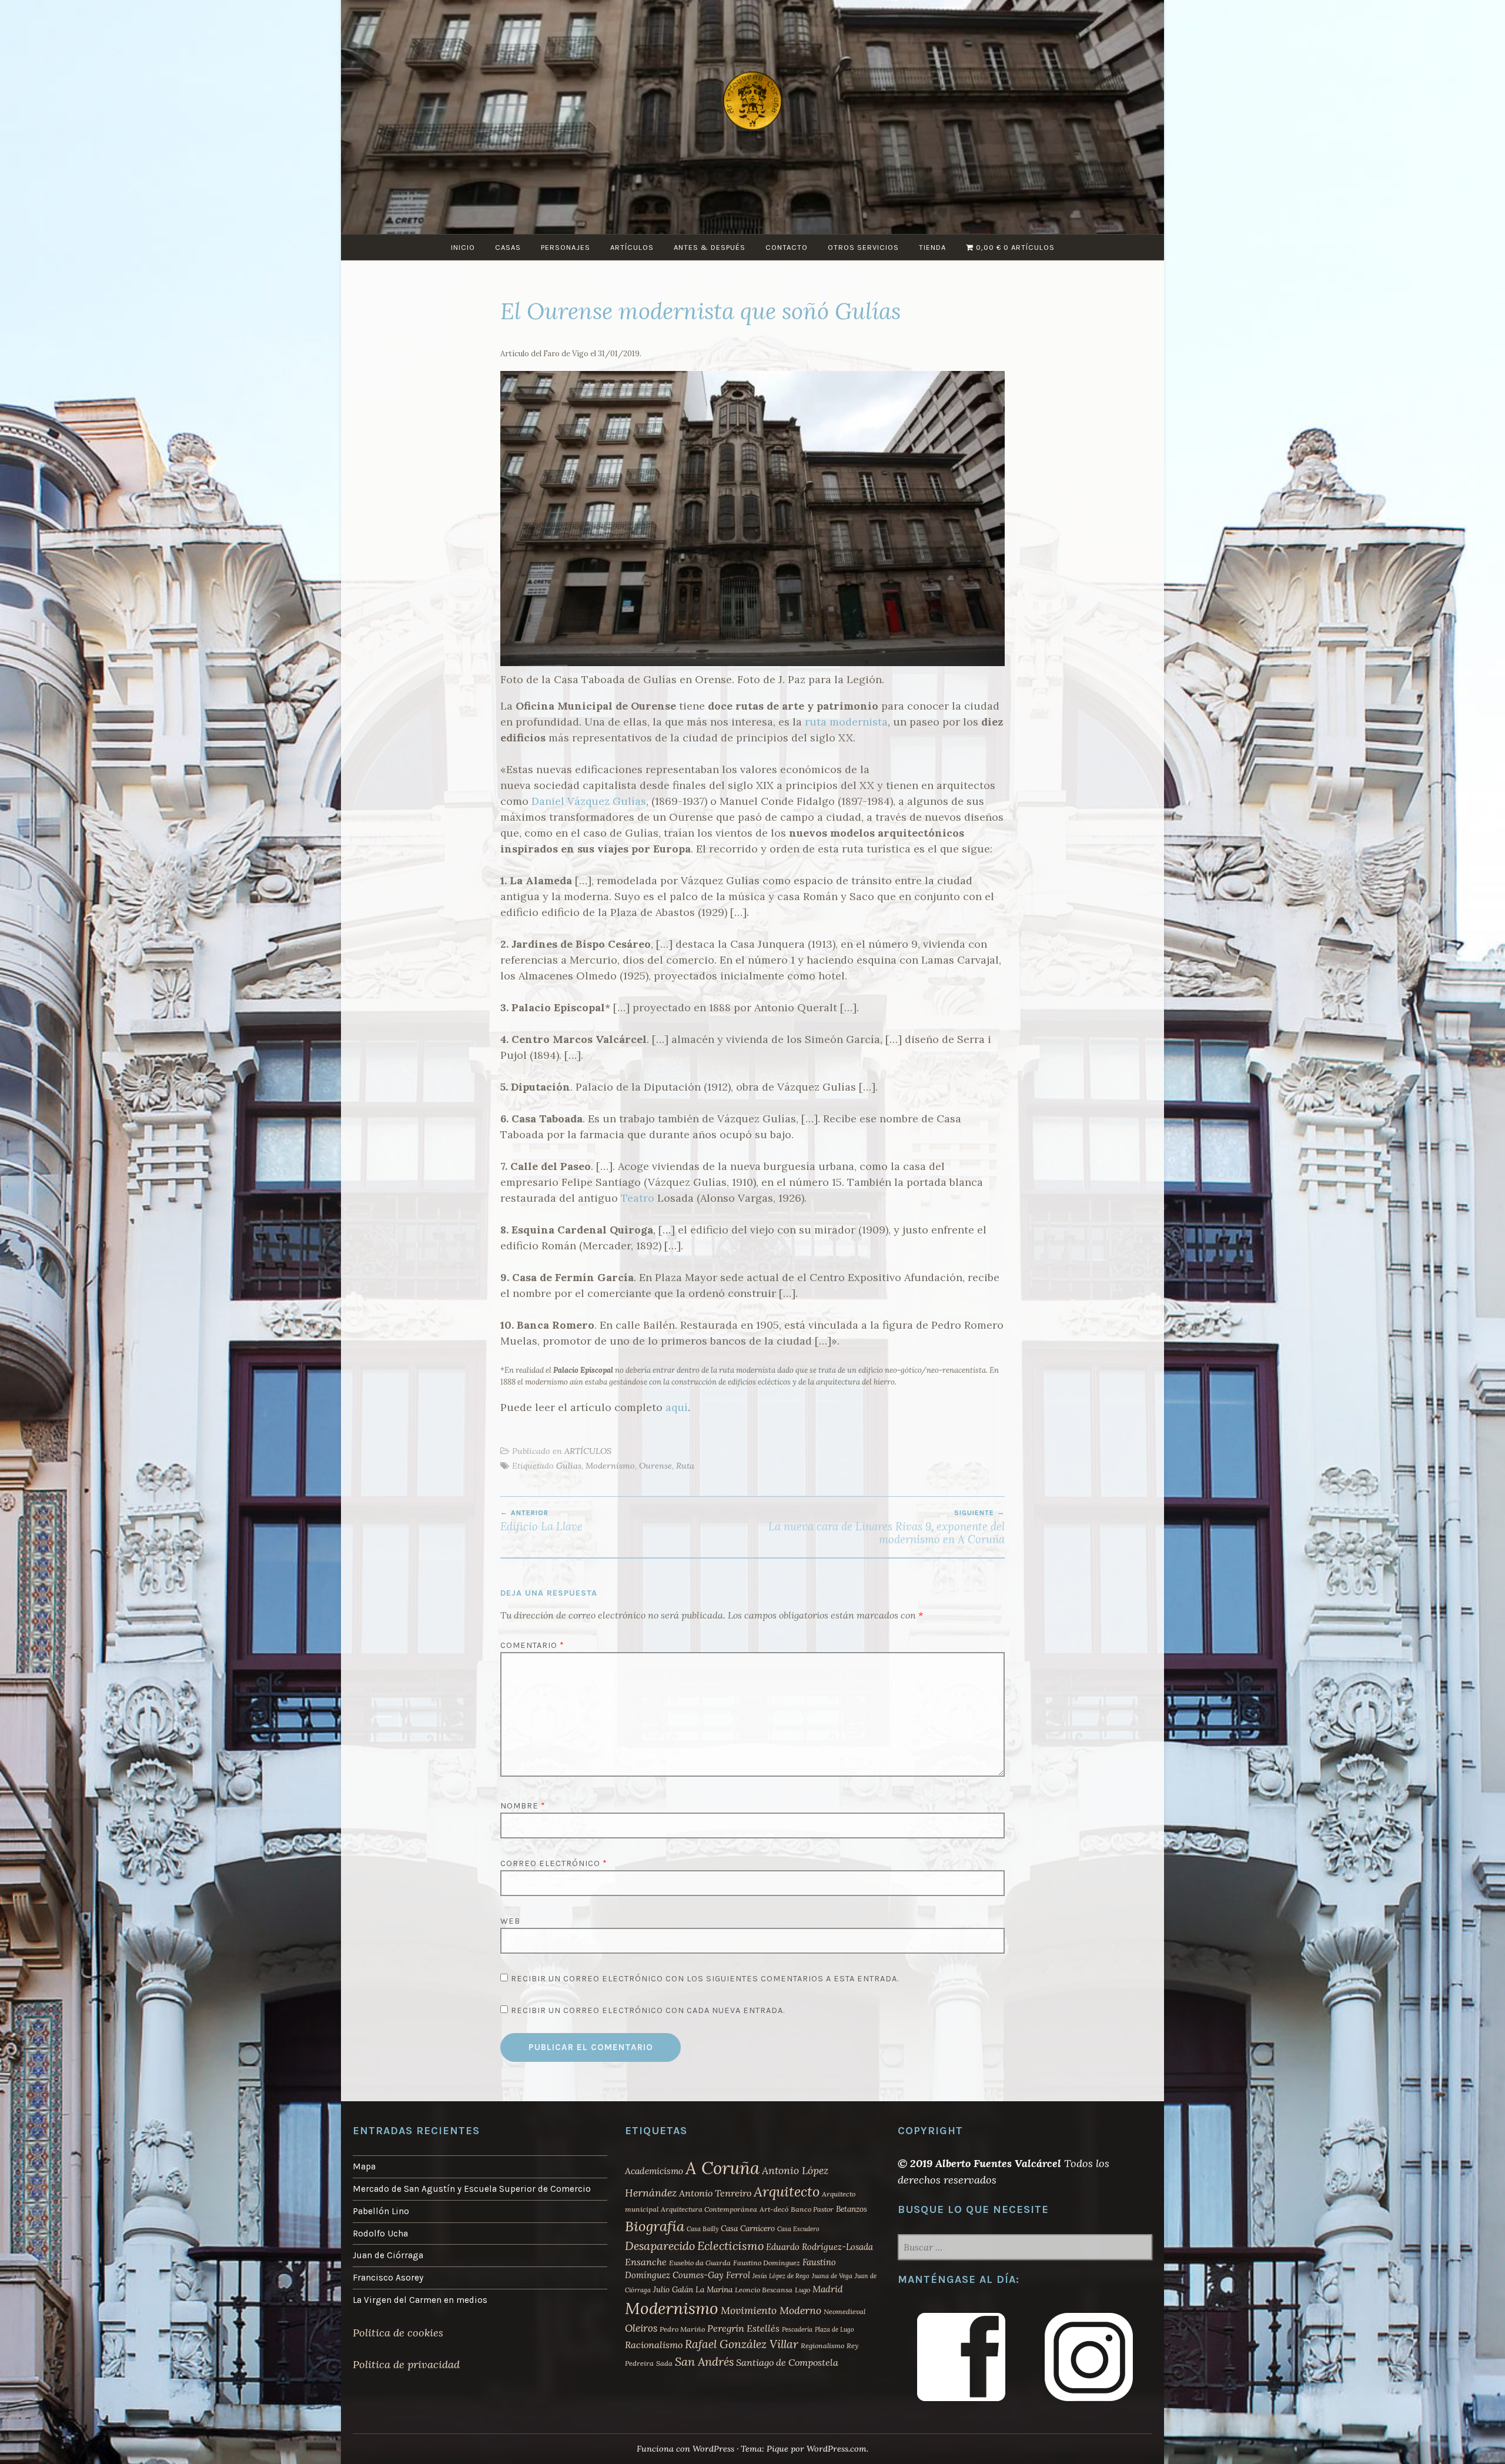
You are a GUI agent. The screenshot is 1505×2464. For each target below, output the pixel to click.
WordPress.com (837, 2449)
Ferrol (738, 2275)
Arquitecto (787, 2191)
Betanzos (852, 2209)
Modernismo (610, 1466)
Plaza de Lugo (835, 2329)
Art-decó (774, 2209)
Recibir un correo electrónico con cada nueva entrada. (648, 2010)
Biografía (655, 2226)
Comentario (532, 1645)
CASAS (508, 247)
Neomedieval (845, 2311)
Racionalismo (654, 2345)
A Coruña (723, 2168)
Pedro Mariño (682, 2329)
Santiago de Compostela (787, 2362)
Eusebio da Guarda (700, 2263)
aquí (677, 1407)
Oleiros (641, 2328)
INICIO (463, 247)
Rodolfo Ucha (380, 2234)
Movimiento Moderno (771, 2310)
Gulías (569, 1466)
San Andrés (704, 2361)
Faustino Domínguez (767, 2263)
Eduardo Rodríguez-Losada (820, 2247)
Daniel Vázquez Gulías (589, 801)
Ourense (655, 1466)
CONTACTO (787, 247)
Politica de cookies (398, 2333)
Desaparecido (660, 2246)
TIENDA (932, 247)
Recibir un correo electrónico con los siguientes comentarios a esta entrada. (705, 1979)
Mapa (364, 2167)
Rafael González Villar (742, 2344)
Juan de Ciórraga (388, 2255)
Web (510, 1921)
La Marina (714, 2289)
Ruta (685, 1466)
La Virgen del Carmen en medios (420, 2300)
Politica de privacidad (406, 2364)
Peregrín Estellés (743, 2328)
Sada (664, 2363)
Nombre (523, 1806)
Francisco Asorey (388, 2278)
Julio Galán (673, 2289)
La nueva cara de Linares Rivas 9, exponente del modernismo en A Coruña (887, 1527)
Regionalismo (822, 2346)
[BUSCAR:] (1025, 2248)
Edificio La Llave (541, 1521)
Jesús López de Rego (781, 2276)
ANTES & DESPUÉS (710, 247)
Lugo (802, 2290)
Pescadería (797, 2329)
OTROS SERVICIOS (863, 247)
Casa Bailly (703, 2229)
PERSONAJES (566, 247)
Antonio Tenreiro (715, 2193)
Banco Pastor (812, 2209)
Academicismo (654, 2171)
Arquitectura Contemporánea (709, 2209)
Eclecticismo (730, 2246)
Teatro (638, 1198)
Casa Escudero (798, 2229)
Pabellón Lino (381, 2211)
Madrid (828, 2289)
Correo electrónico (554, 1863)
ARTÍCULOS (632, 247)
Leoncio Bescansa (764, 2290)
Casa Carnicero (748, 2228)
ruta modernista (846, 722)
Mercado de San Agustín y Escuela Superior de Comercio (472, 2189)
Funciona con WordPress (685, 2449)
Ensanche (646, 2262)
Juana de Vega (832, 2276)
